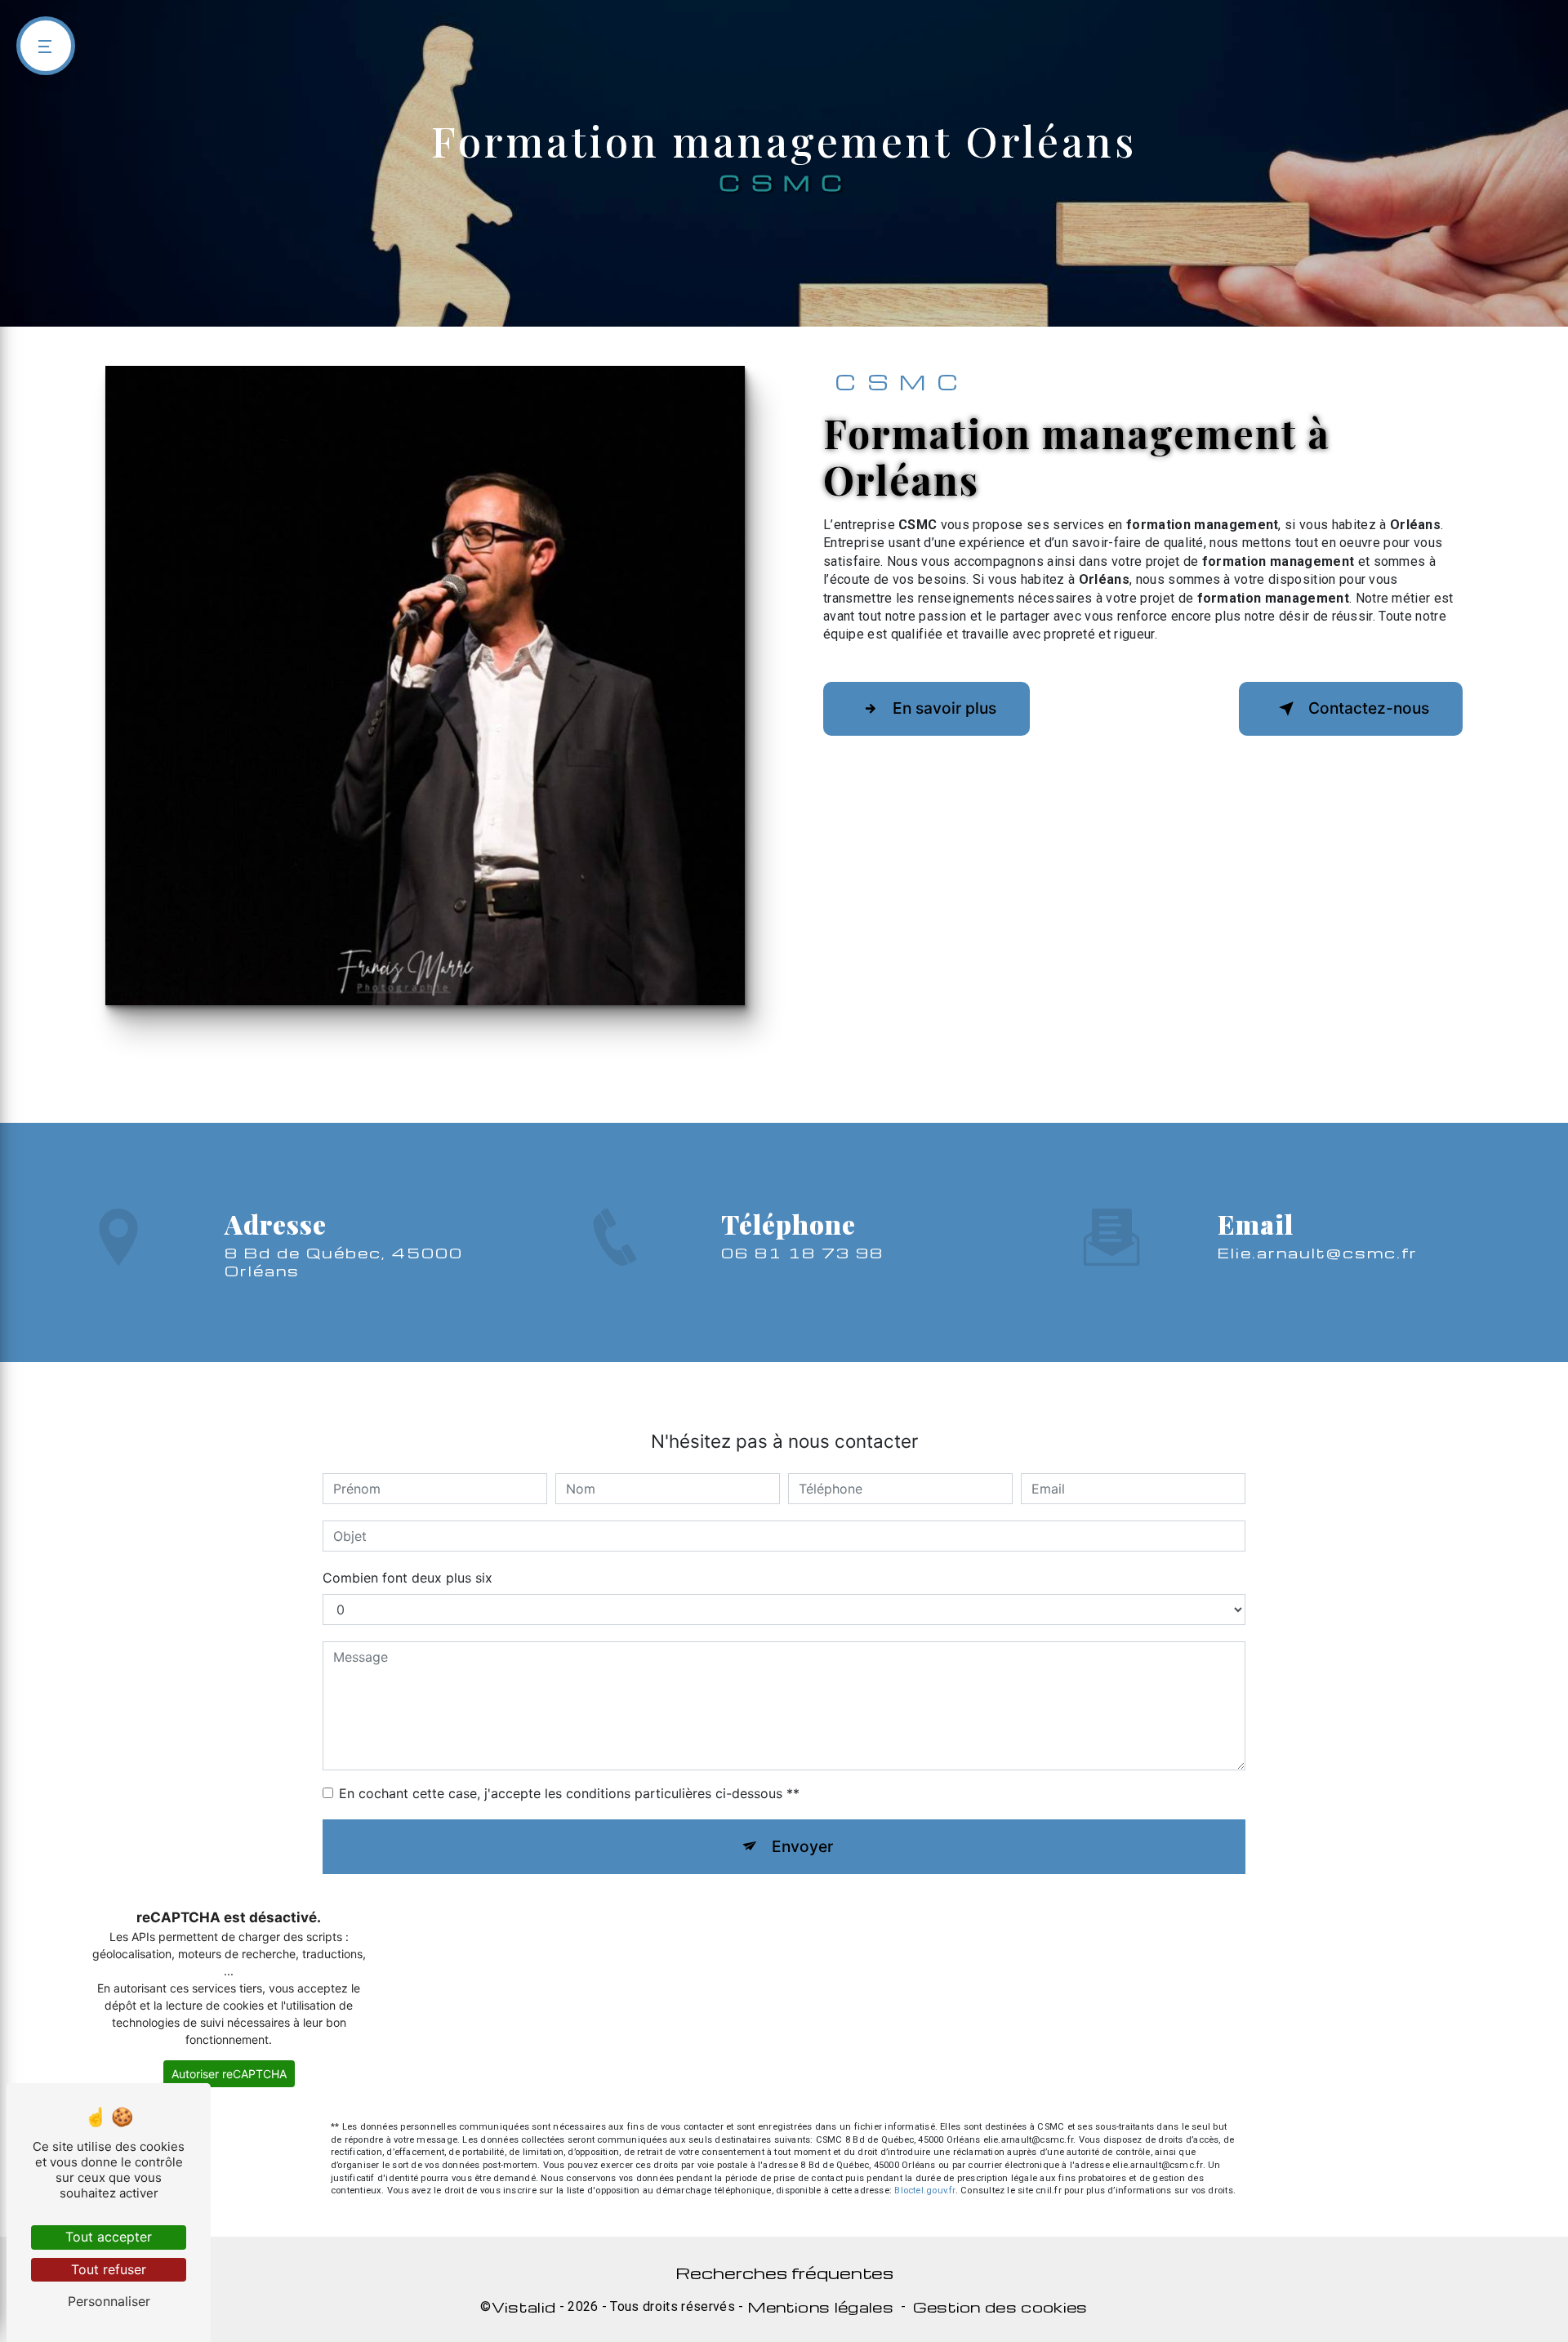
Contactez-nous (1369, 708)
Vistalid (524, 2307)
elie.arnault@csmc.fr (1318, 1252)
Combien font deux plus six (408, 1578)
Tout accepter (109, 2237)
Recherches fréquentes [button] (784, 2273)
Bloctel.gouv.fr (924, 2191)
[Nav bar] (46, 46)
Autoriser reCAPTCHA (229, 2074)
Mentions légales (820, 2307)
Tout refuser (109, 2269)
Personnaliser (109, 2301)
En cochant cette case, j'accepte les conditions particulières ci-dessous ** (569, 1793)
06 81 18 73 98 (802, 1252)
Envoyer (802, 1846)
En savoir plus (944, 708)
